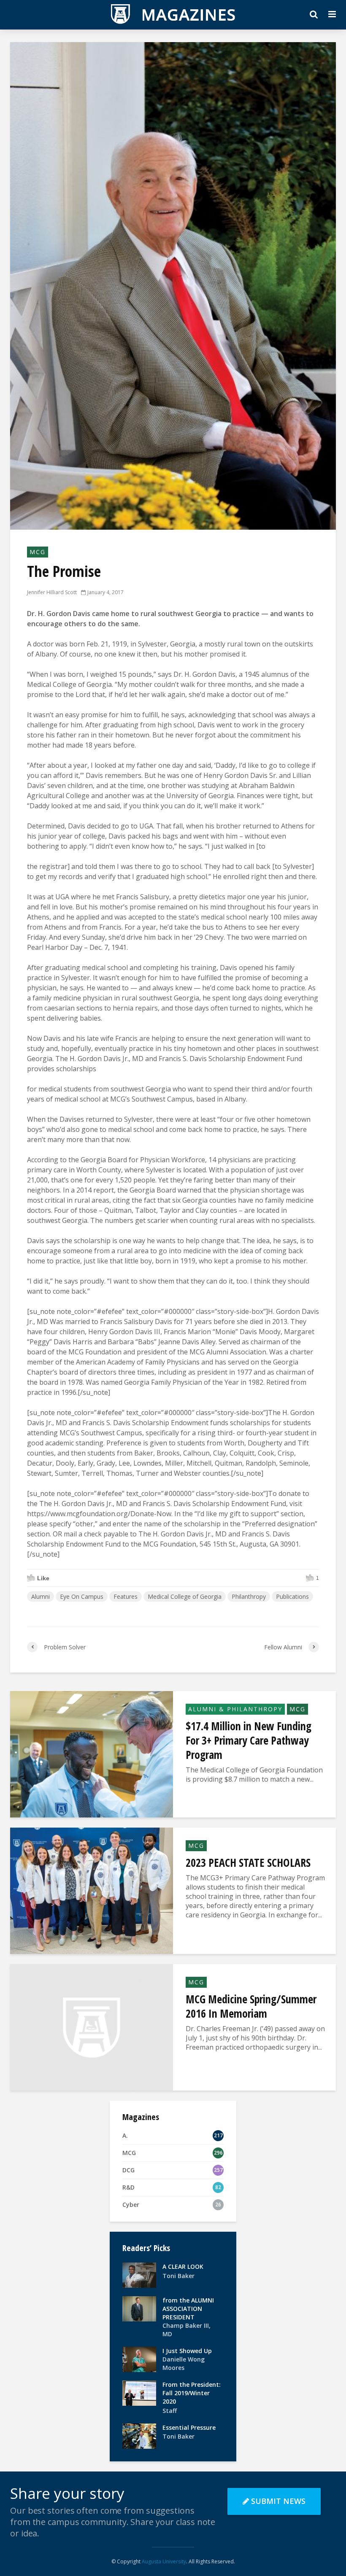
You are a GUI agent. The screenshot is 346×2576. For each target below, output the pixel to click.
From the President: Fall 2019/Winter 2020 (192, 2393)
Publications (292, 1596)
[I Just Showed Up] (139, 2359)
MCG (38, 552)
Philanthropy (249, 1596)
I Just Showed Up (187, 2351)
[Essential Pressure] (139, 2435)
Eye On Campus (82, 1596)
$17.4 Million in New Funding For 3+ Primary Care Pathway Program (249, 1740)
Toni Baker (178, 2276)
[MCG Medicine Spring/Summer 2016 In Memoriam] (92, 2026)
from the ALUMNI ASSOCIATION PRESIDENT (188, 2309)
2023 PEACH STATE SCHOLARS (248, 1863)
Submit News (278, 2501)
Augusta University (164, 2561)
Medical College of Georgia (185, 1596)
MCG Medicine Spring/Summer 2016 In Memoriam (251, 2006)
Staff (170, 2411)
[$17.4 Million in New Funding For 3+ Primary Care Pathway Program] (92, 1753)
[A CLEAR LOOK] (139, 2274)
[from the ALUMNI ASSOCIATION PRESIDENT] (139, 2308)
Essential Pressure (189, 2427)
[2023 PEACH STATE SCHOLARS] (92, 1890)
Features (126, 1596)
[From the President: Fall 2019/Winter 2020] (139, 2392)
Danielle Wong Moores (184, 2363)
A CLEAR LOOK (183, 2266)
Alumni (41, 1596)
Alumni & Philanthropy (235, 1709)
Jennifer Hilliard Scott (52, 592)
